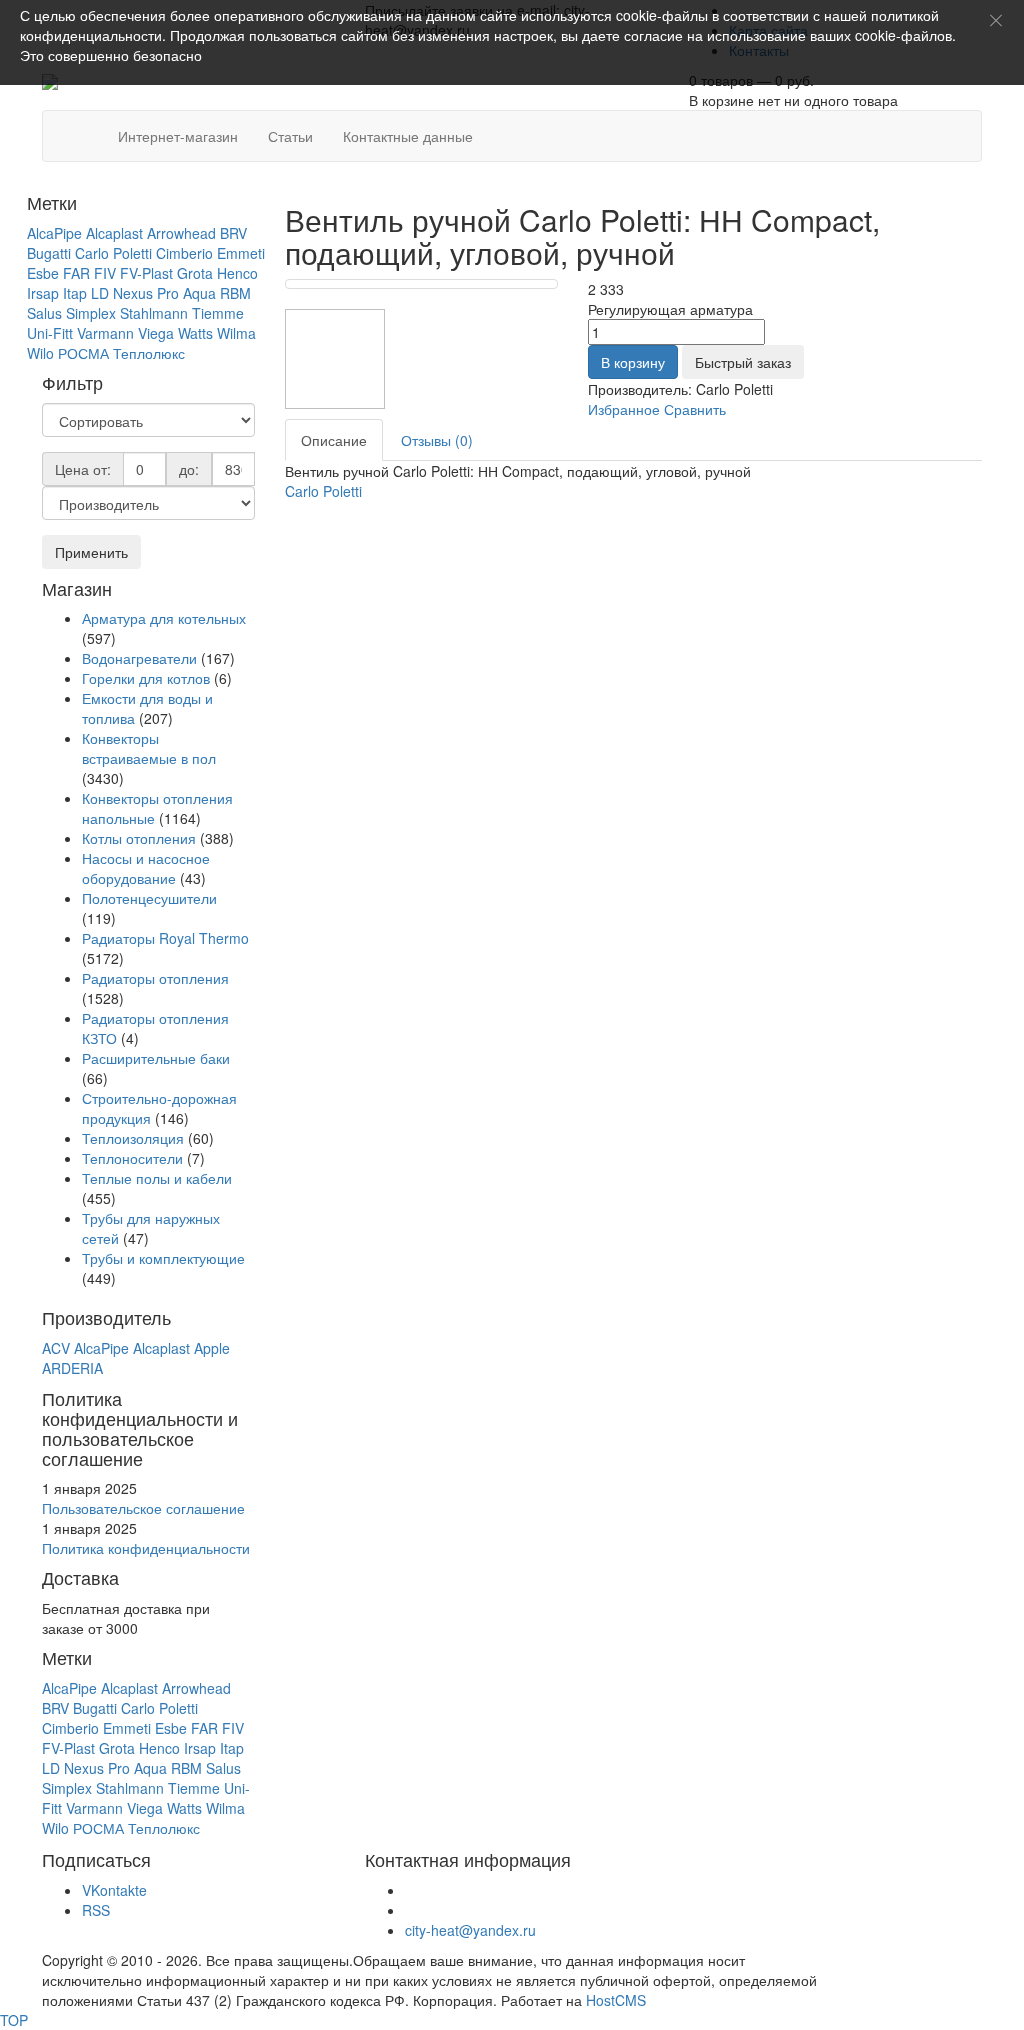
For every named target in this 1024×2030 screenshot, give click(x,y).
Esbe (43, 273)
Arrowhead (181, 233)
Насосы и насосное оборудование (146, 868)
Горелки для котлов (146, 678)
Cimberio (184, 253)
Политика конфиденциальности (146, 1548)
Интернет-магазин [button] (178, 136)
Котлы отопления (139, 838)
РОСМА (83, 353)
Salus (44, 313)
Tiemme (218, 313)
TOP (14, 2020)
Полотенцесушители (149, 898)
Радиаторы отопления (155, 978)
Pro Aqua (186, 293)
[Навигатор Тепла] (88, 126)
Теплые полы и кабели (157, 1178)
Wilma (236, 333)
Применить (91, 552)
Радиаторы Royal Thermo (165, 938)
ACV (56, 1348)
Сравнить (695, 409)
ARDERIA (72, 1368)
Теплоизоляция (133, 1138)
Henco (237, 273)
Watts (195, 333)
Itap (75, 293)
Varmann (105, 333)
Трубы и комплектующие (163, 1258)
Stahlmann (154, 313)
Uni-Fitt (50, 333)
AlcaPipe (54, 233)
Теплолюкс (149, 353)
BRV (233, 233)
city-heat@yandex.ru (470, 1930)
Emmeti (241, 253)
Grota (195, 273)
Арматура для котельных (164, 618)
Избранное (624, 409)
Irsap (43, 293)
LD (100, 293)
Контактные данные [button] (408, 136)
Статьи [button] (290, 136)
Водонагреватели (139, 658)
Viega (156, 333)
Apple (212, 1348)
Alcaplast (114, 233)
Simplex (91, 313)
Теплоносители (132, 1158)
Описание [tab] (334, 440)
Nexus (133, 293)
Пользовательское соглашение (143, 1508)
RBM (235, 293)
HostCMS (616, 2000)
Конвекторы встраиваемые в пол (149, 748)
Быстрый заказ (743, 362)
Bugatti (49, 253)
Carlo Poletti (113, 253)
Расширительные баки (156, 1058)
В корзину (633, 362)
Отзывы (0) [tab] (437, 440)
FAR (76, 273)
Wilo (40, 353)
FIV (105, 273)
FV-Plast (146, 273)
